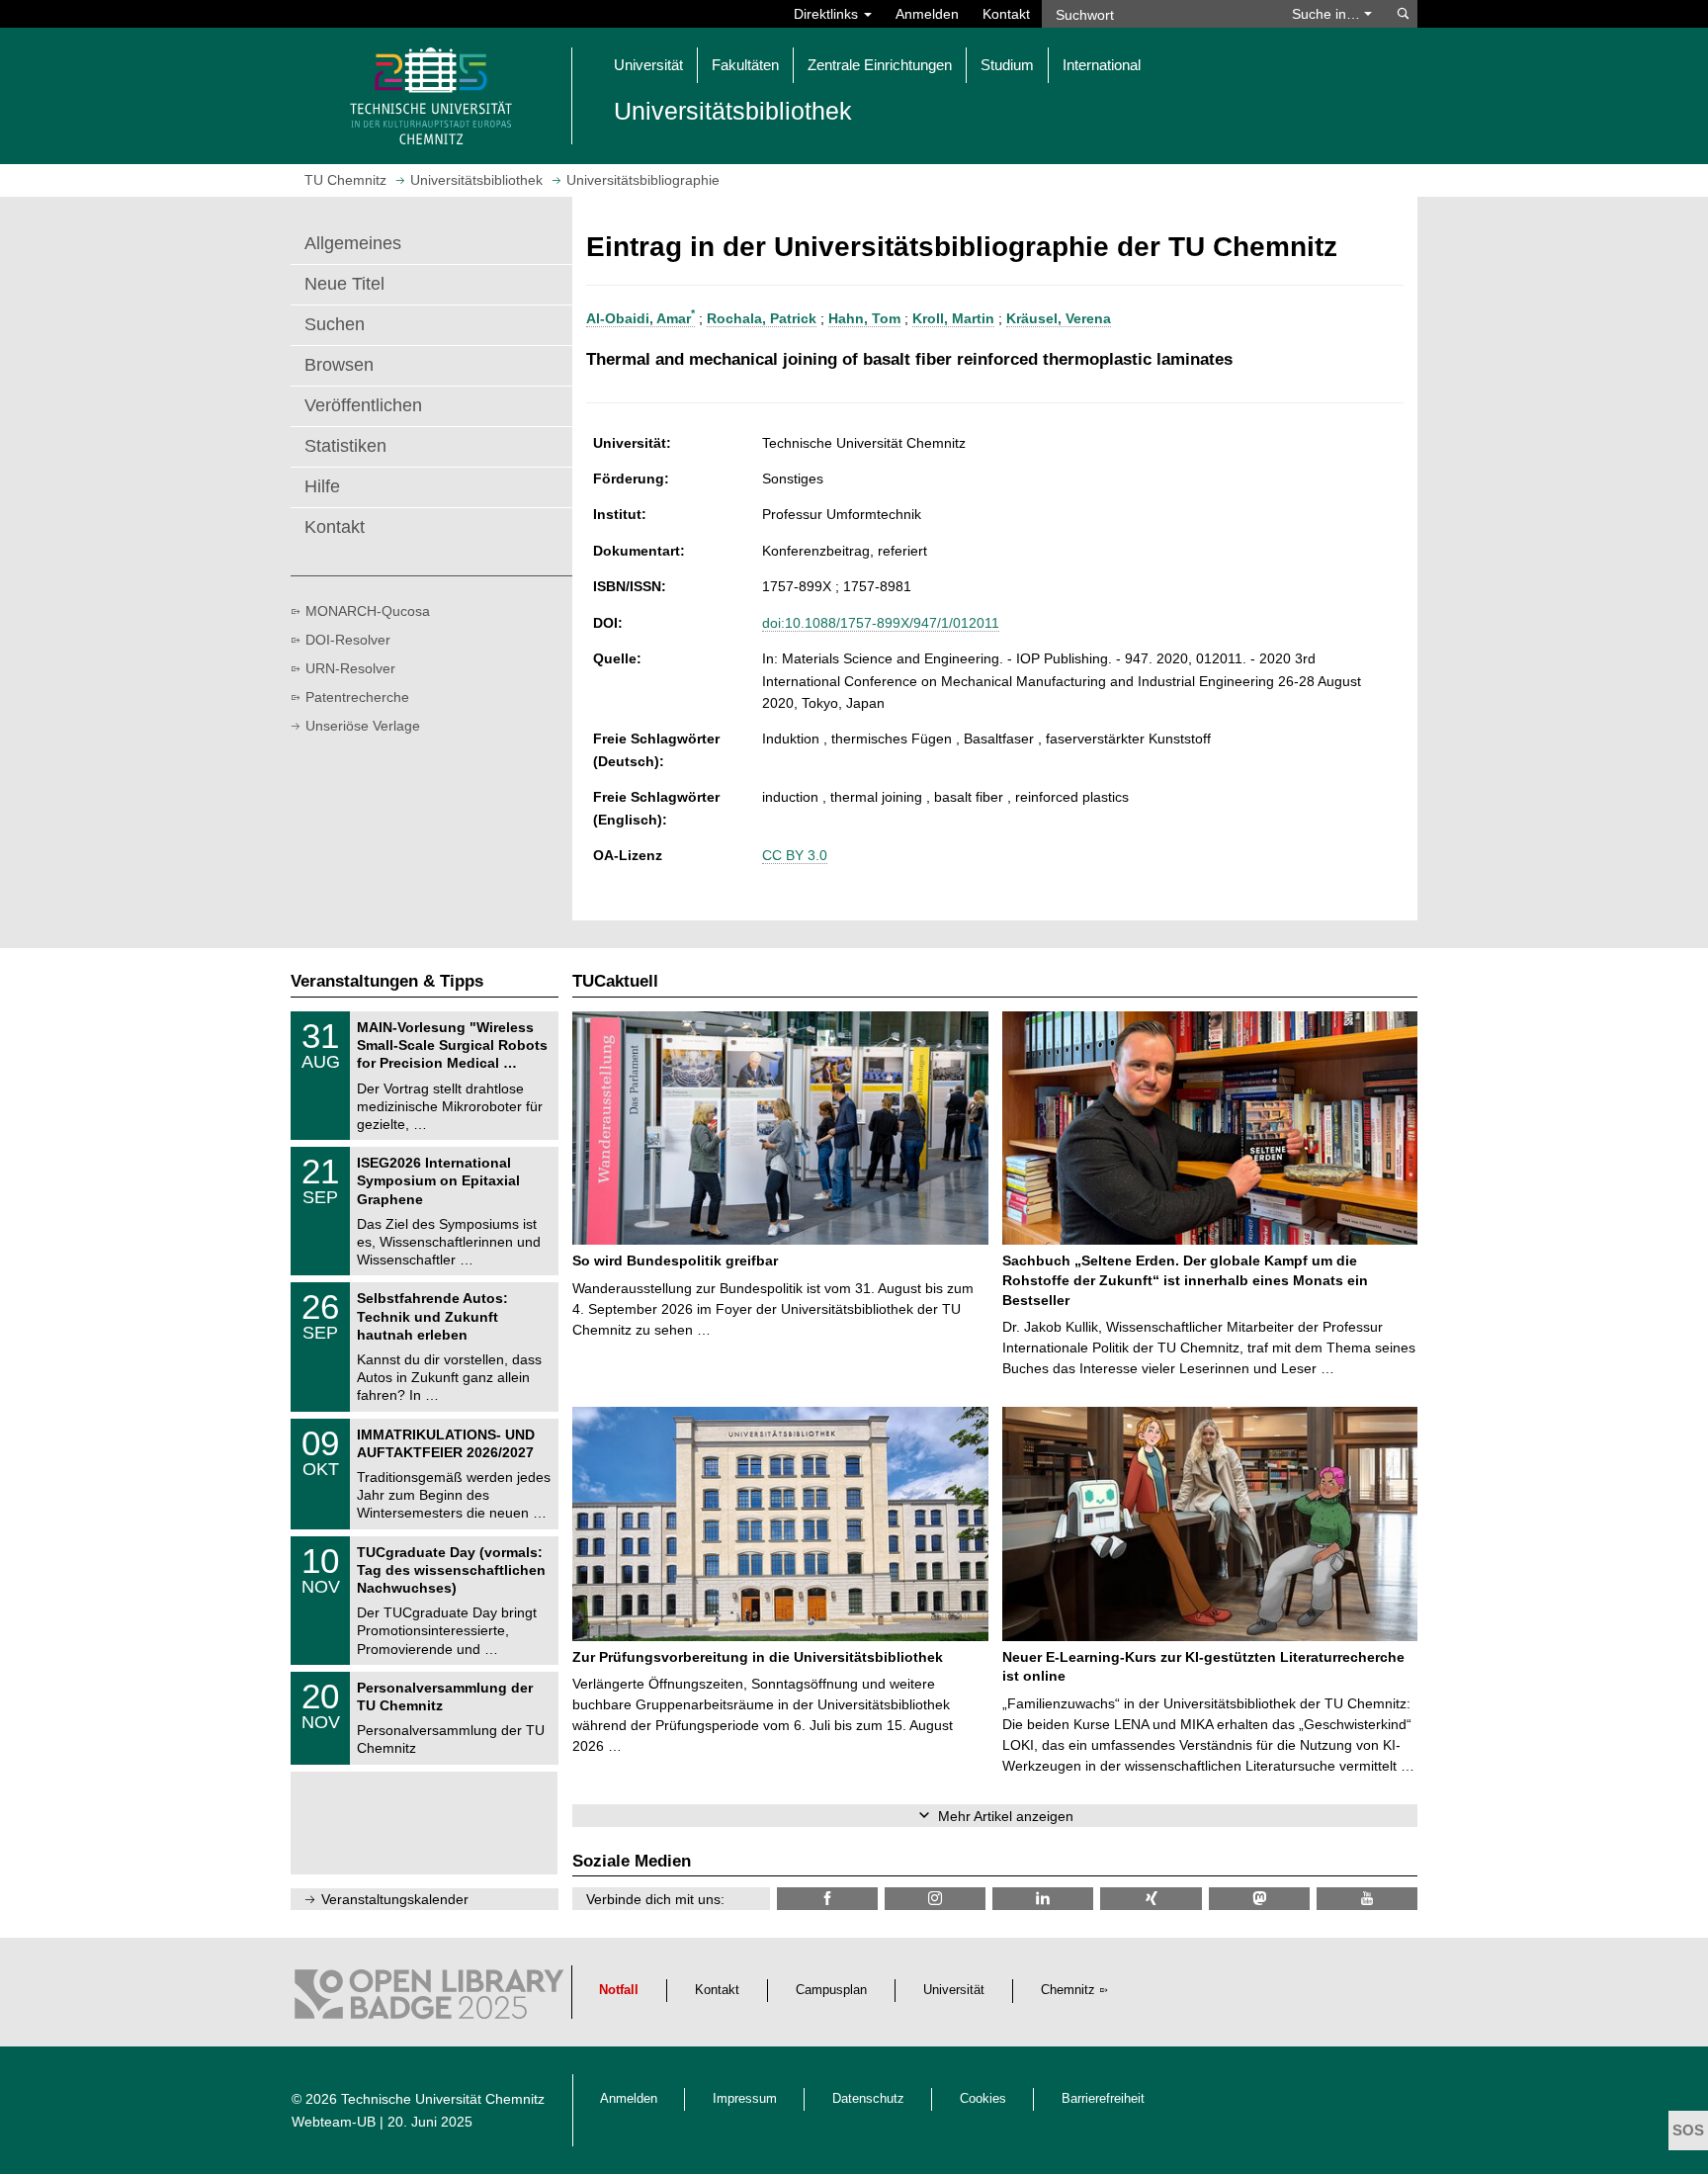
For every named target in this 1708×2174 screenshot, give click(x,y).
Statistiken (345, 446)
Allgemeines (353, 243)
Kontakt (1006, 14)
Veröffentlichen (363, 405)
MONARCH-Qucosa (368, 611)
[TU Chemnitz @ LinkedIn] (1043, 1899)
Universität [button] (648, 65)
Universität (954, 1990)
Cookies (983, 2099)
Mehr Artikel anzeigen (1006, 1816)
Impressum (745, 2099)
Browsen (339, 365)
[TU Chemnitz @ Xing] (1151, 1899)
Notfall (619, 1990)
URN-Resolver (350, 668)
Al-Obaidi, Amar (640, 318)
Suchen (335, 324)
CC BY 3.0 (795, 855)
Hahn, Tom (864, 318)
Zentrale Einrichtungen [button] (880, 65)
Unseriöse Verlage (363, 726)
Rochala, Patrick (762, 318)
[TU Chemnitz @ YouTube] (1367, 1899)
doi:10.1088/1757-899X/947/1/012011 (881, 623)
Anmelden (927, 14)
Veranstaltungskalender (395, 1899)
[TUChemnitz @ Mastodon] (1259, 1899)
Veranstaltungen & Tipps (387, 981)
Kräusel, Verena (1059, 318)
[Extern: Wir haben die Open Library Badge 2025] (429, 1999)
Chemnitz (1068, 1990)
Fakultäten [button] (745, 65)
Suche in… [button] (1328, 14)
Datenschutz (868, 2099)
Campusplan (831, 1990)
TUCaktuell (615, 981)
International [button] (1102, 65)
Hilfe (322, 486)
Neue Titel (344, 284)
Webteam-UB (334, 2122)
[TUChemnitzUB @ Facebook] (827, 1899)
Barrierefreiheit (1103, 2099)
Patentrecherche (357, 697)
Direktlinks (828, 14)
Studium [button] (1007, 65)
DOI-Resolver (348, 640)
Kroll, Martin (953, 318)
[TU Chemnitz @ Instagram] (935, 1899)
